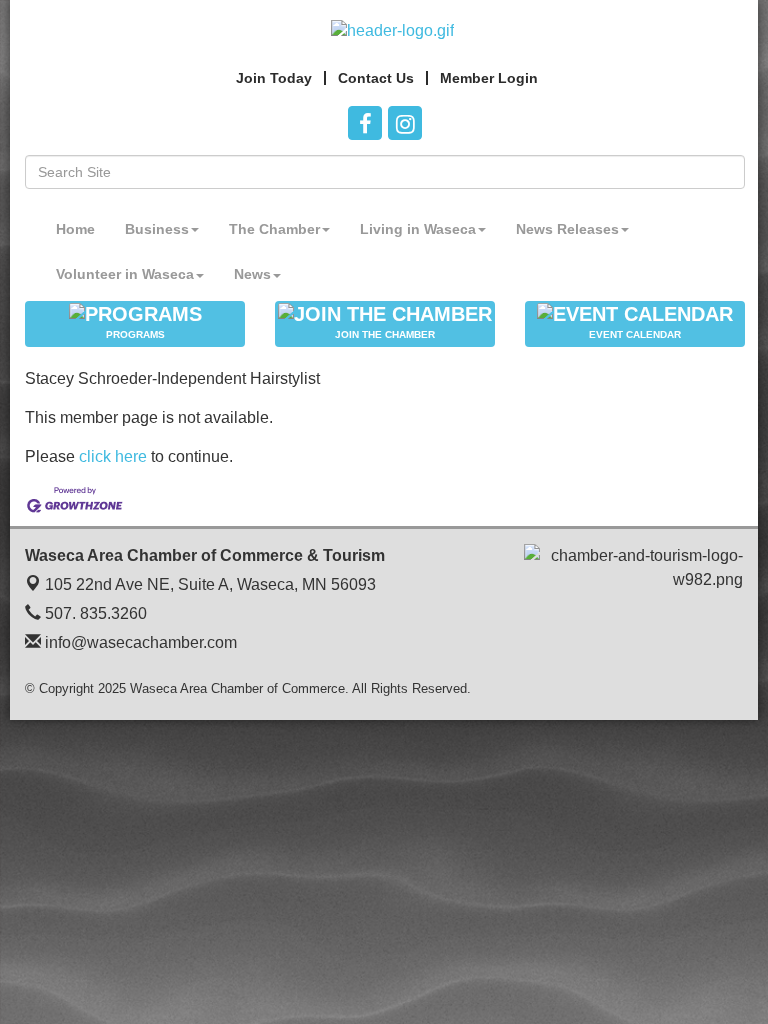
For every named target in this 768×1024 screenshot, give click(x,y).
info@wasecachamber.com (139, 642)
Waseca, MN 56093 (210, 584)
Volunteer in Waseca (125, 274)
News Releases (567, 229)
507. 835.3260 (94, 613)
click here (113, 456)
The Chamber (274, 229)
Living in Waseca (418, 229)
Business (157, 229)
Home (75, 229)
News (252, 274)
